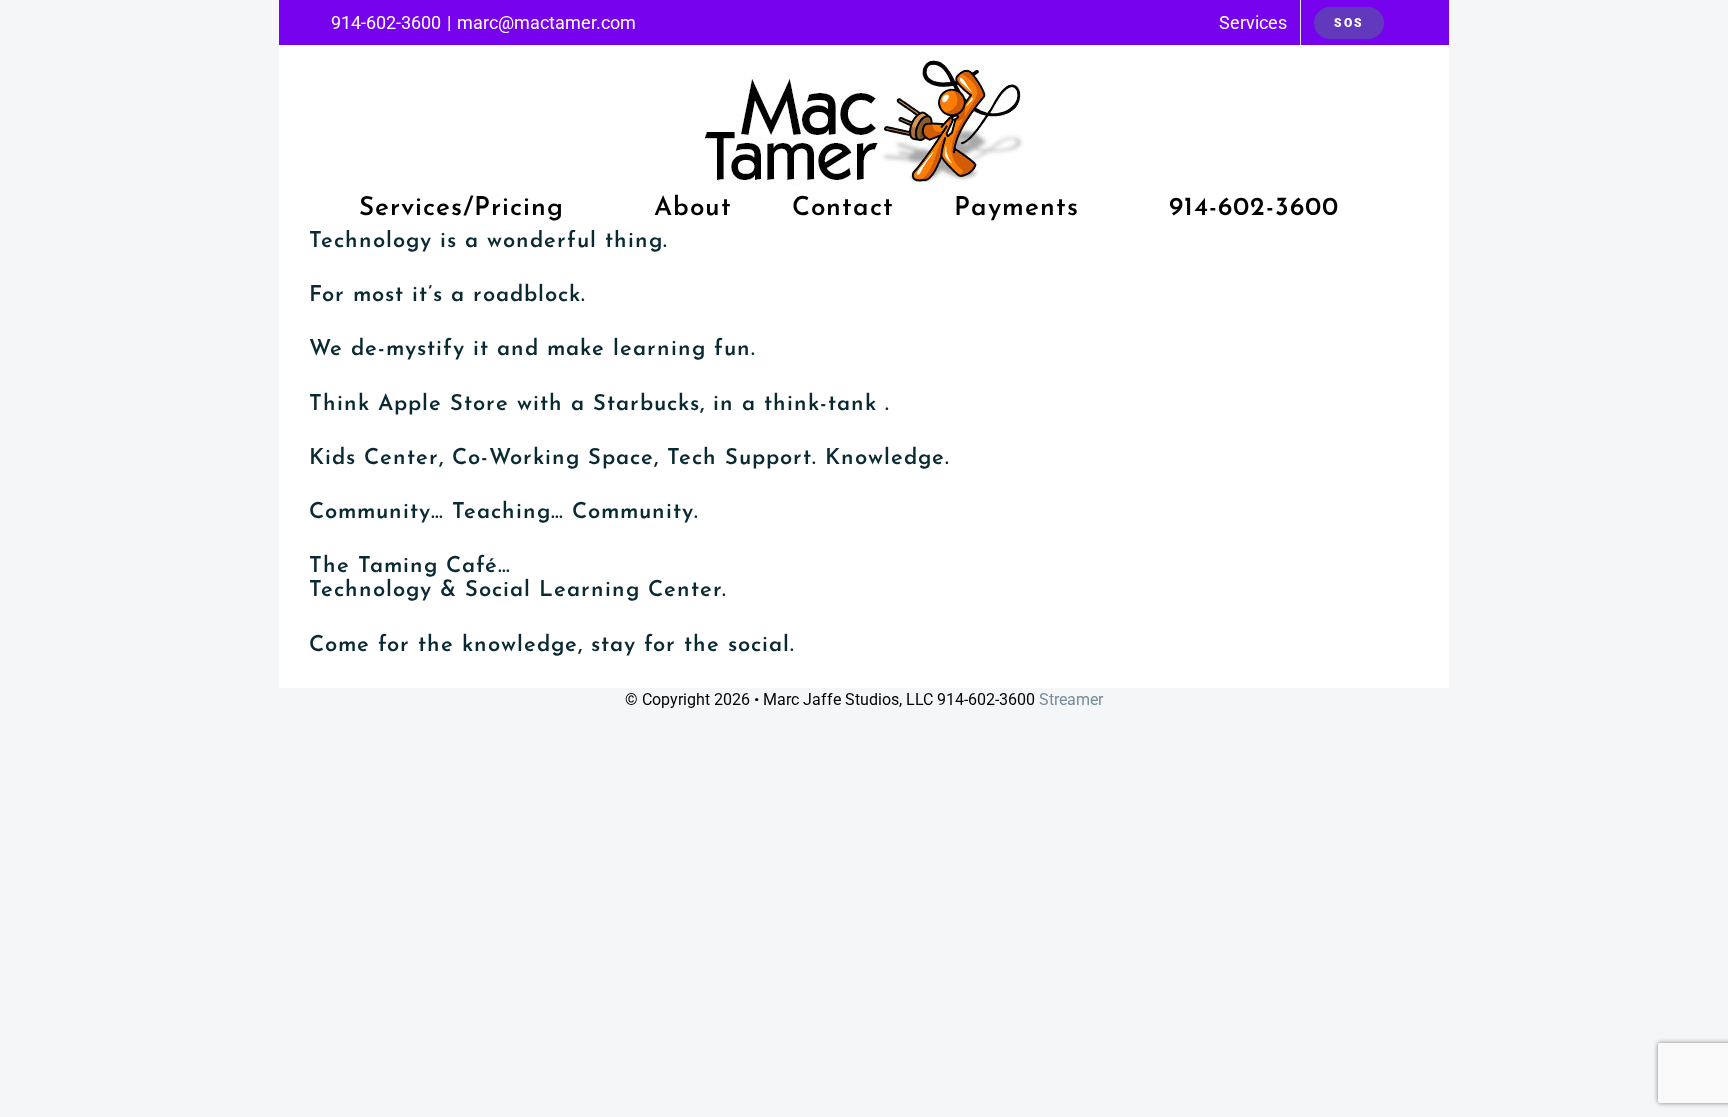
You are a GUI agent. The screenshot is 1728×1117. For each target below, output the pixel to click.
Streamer (1071, 699)
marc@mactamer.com (546, 22)
